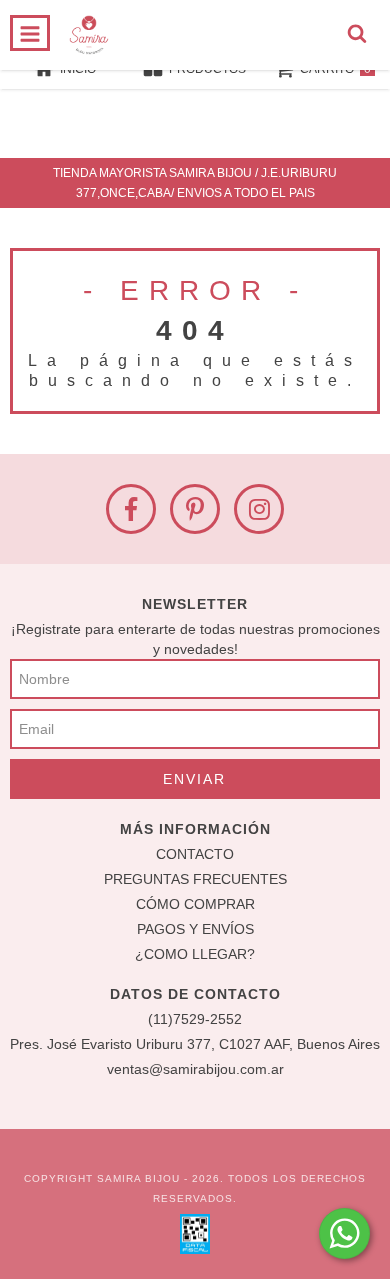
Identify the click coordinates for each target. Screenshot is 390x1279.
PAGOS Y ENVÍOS (195, 929)
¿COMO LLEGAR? (195, 954)
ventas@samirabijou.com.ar (195, 1069)
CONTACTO (195, 854)
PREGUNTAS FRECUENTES (195, 879)
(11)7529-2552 (195, 1019)
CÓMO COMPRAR (195, 904)
